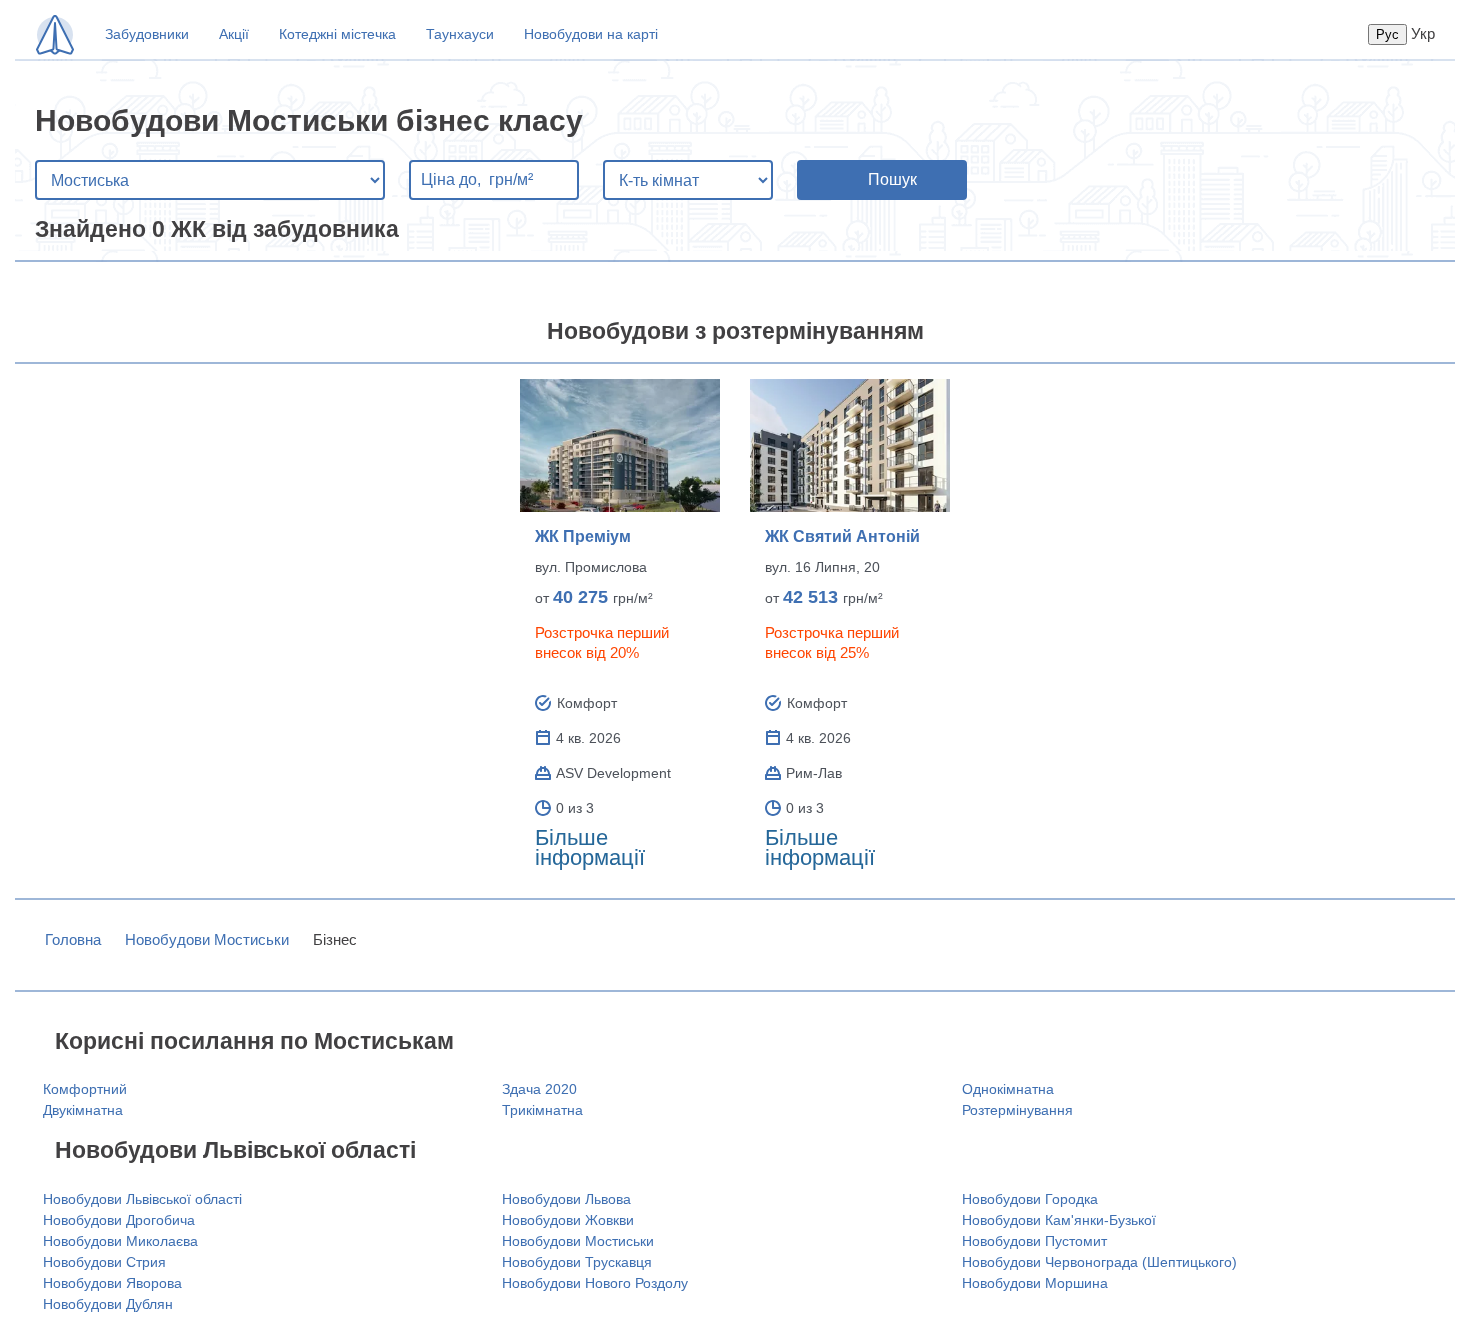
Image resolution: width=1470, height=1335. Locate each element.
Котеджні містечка (337, 34)
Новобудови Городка (1030, 1199)
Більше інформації (590, 847)
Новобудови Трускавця (577, 1262)
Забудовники (147, 34)
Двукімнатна (83, 1110)
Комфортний (85, 1089)
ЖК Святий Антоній (842, 536)
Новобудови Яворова (112, 1283)
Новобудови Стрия (104, 1262)
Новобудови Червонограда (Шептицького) (1099, 1262)
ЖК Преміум (583, 536)
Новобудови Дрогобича (119, 1220)
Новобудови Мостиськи (207, 939)
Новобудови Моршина (1035, 1283)
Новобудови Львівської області (142, 1199)
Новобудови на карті (591, 34)
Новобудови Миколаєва (120, 1241)
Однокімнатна (1008, 1089)
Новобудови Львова (566, 1199)
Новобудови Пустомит (1034, 1241)
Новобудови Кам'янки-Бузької (1059, 1220)
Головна (73, 939)
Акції (234, 34)
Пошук (892, 179)
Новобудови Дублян (108, 1304)
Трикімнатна (542, 1110)
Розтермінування (1017, 1110)
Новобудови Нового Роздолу (595, 1283)
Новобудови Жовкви (568, 1220)
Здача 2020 (539, 1089)
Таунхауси (460, 34)
